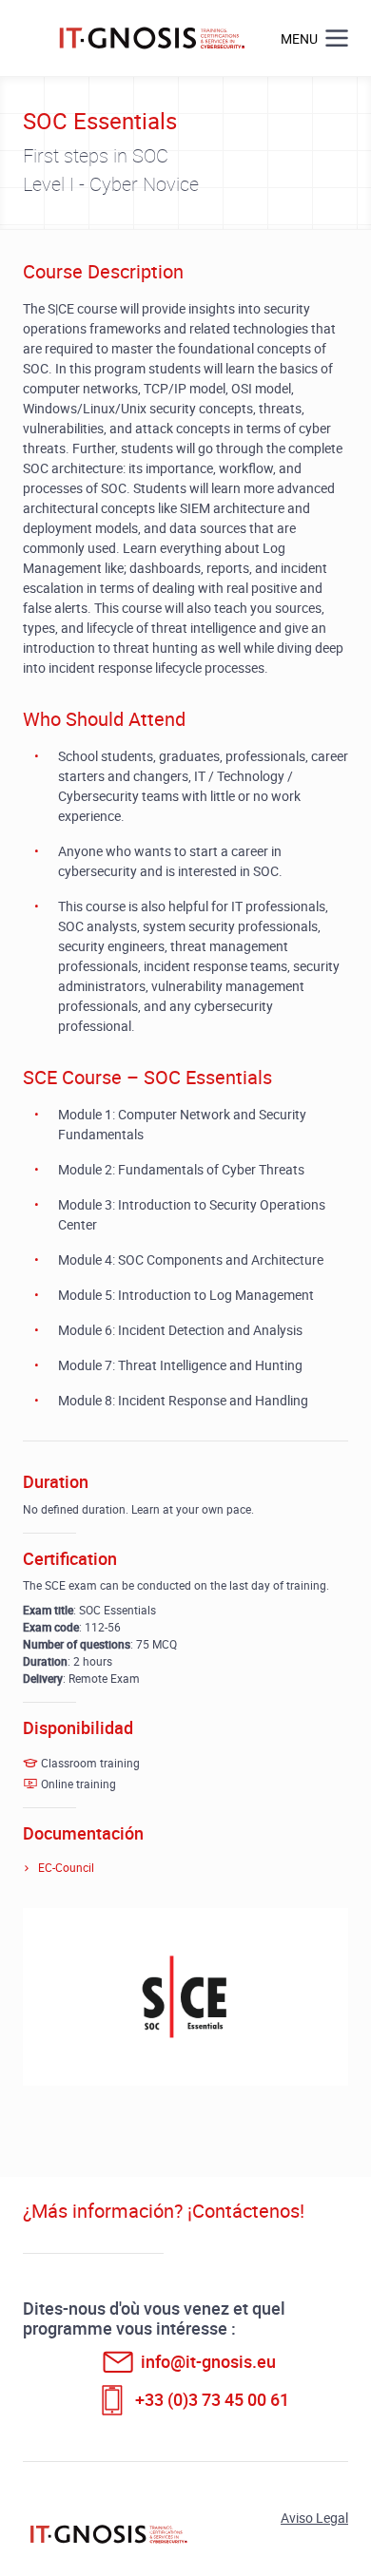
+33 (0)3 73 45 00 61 (212, 2399)
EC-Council (66, 1867)
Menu (299, 38)
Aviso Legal (314, 2518)
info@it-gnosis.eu (208, 2361)
